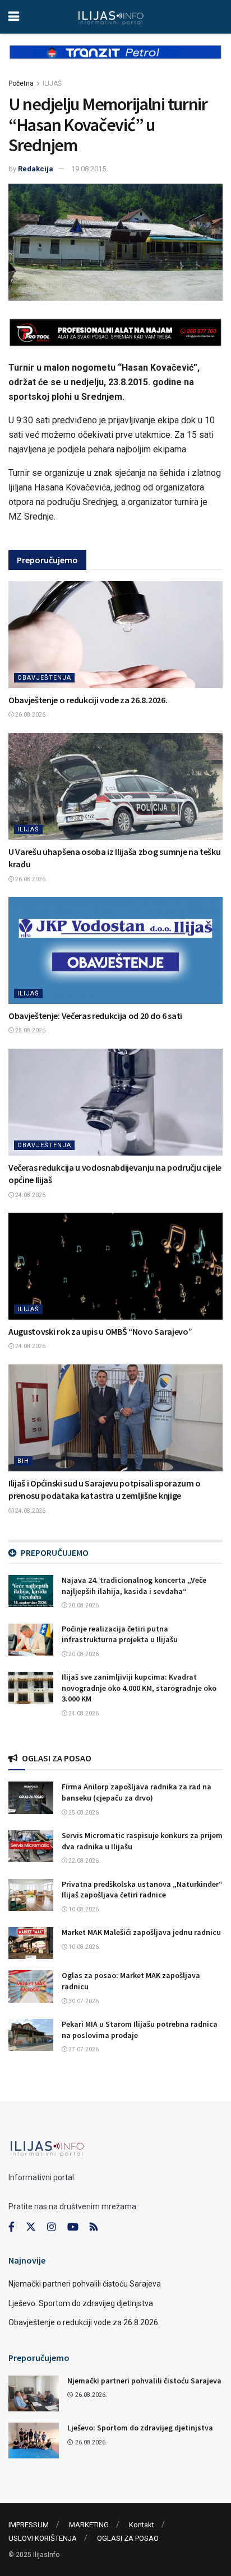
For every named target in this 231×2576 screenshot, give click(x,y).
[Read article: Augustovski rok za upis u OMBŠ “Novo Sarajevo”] (115, 1266)
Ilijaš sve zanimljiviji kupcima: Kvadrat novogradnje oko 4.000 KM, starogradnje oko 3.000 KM (139, 1688)
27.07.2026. (84, 2049)
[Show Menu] (14, 17)
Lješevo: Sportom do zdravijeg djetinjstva (81, 2303)
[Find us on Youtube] (73, 2227)
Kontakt (142, 2525)
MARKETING (89, 2525)
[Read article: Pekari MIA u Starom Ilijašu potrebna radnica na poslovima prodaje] (31, 2035)
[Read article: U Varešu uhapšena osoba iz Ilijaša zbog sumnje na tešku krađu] (115, 786)
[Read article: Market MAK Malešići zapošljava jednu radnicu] (31, 1943)
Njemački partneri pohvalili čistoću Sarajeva (85, 2284)
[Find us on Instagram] (52, 2227)
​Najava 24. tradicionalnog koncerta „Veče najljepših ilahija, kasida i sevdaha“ (134, 1586)
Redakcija (36, 169)
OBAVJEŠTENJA (44, 678)
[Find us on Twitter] (31, 2227)
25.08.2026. (31, 1030)
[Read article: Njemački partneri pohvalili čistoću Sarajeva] (34, 2393)
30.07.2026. (84, 2001)
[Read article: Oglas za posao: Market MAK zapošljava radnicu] (31, 1986)
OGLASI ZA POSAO (128, 2538)
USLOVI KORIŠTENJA (43, 2538)
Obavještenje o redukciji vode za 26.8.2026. (88, 700)
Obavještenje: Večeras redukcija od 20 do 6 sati (95, 1016)
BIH (23, 1461)
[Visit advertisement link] (115, 61)
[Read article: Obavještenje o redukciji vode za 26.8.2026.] (115, 635)
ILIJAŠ (52, 83)
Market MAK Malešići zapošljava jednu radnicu (141, 1932)
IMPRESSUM (29, 2525)
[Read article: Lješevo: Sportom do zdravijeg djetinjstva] (34, 2441)
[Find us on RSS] (94, 2227)
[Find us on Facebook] (11, 2227)
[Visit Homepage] (111, 17)
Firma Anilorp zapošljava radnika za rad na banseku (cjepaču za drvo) (137, 1792)
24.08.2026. (31, 1195)
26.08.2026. (31, 715)
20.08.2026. (84, 1605)
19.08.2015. (89, 169)
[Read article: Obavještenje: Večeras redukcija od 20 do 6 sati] (115, 950)
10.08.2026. (84, 1909)
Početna (21, 83)
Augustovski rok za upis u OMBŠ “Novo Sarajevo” (100, 1331)
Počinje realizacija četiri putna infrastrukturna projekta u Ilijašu (120, 1634)
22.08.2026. (84, 1861)
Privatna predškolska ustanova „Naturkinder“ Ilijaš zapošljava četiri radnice (142, 1890)
